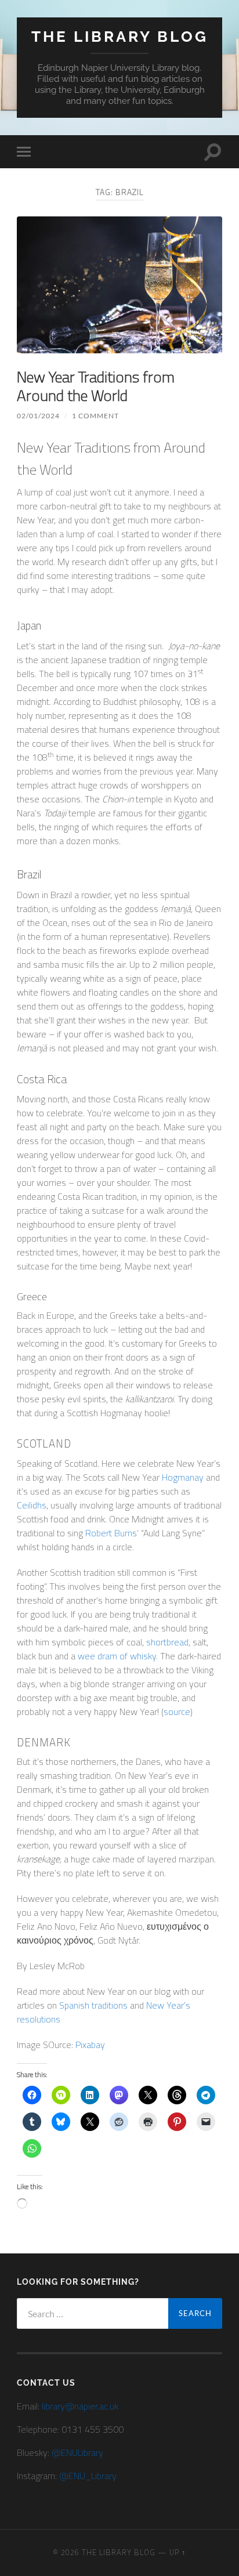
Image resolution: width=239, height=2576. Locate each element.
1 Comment (95, 416)
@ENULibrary (77, 2452)
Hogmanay (183, 1477)
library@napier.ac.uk (80, 2406)
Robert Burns (111, 1533)
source (177, 1712)
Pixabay (90, 2045)
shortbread (167, 1642)
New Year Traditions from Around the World (96, 386)
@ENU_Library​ (88, 2476)
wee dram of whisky (117, 1656)
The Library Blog (120, 36)
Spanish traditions (93, 2005)
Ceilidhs (32, 1505)
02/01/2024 (38, 416)
